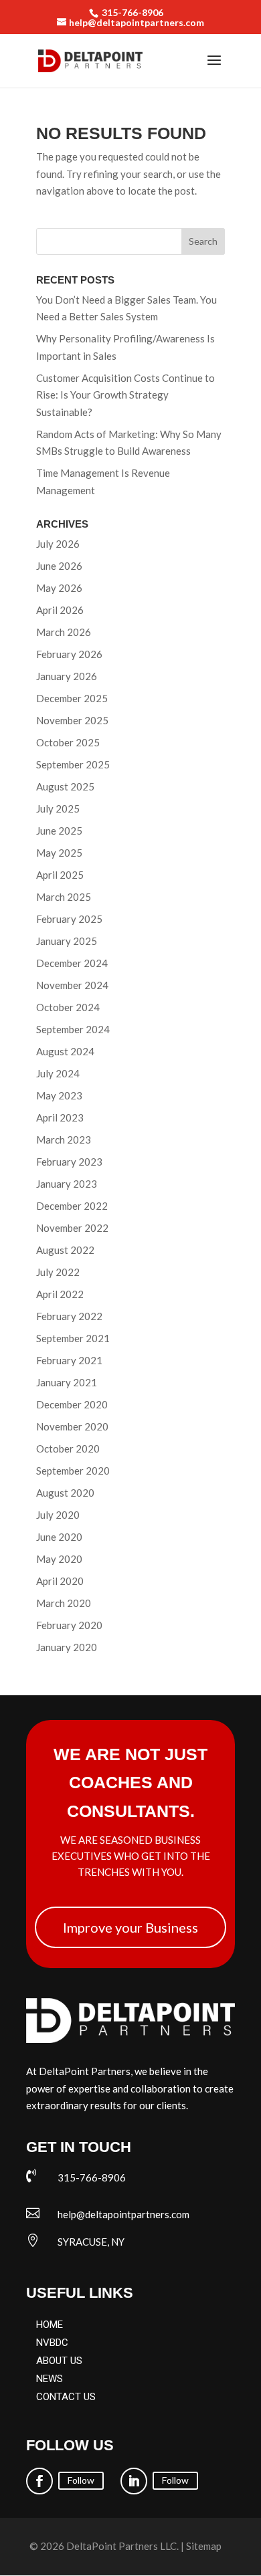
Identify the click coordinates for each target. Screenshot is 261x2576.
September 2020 (73, 1471)
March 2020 (64, 1603)
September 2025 (73, 764)
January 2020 (67, 1647)
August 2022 (65, 1250)
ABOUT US (59, 2361)
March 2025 (64, 897)
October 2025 (68, 742)
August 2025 (65, 786)
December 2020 (72, 1404)
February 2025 (69, 919)
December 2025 (72, 698)
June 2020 (59, 1537)
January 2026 (67, 676)
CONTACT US (66, 2397)
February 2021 (69, 1360)
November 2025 (72, 720)
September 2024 (73, 1029)
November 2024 (72, 985)
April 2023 (60, 1117)
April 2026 (60, 610)
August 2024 (65, 1051)
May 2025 (59, 853)
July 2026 (58, 544)
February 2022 (69, 1316)
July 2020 (58, 1515)
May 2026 (59, 588)
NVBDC (52, 2343)
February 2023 (69, 1162)
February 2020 (69, 1625)
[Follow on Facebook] (39, 2481)
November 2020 (72, 1426)
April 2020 (60, 1581)
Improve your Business (130, 1927)
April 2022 (60, 1294)
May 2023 (59, 1095)
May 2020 (59, 1559)
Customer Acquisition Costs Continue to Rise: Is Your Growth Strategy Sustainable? (125, 395)
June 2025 (59, 831)
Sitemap (204, 2546)
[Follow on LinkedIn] (134, 2481)
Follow (81, 2480)
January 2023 (67, 1184)
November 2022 (72, 1228)
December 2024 (72, 963)
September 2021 (73, 1338)
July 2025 (58, 809)
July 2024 (58, 1073)
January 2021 (67, 1382)
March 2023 (64, 1140)
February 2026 (69, 654)
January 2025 (67, 941)
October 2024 (68, 1007)
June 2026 (59, 566)
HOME (50, 2325)
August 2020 (65, 1493)
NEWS (50, 2379)
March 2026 (64, 632)
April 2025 (60, 875)
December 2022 (72, 1206)
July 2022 (58, 1272)
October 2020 (68, 1448)
